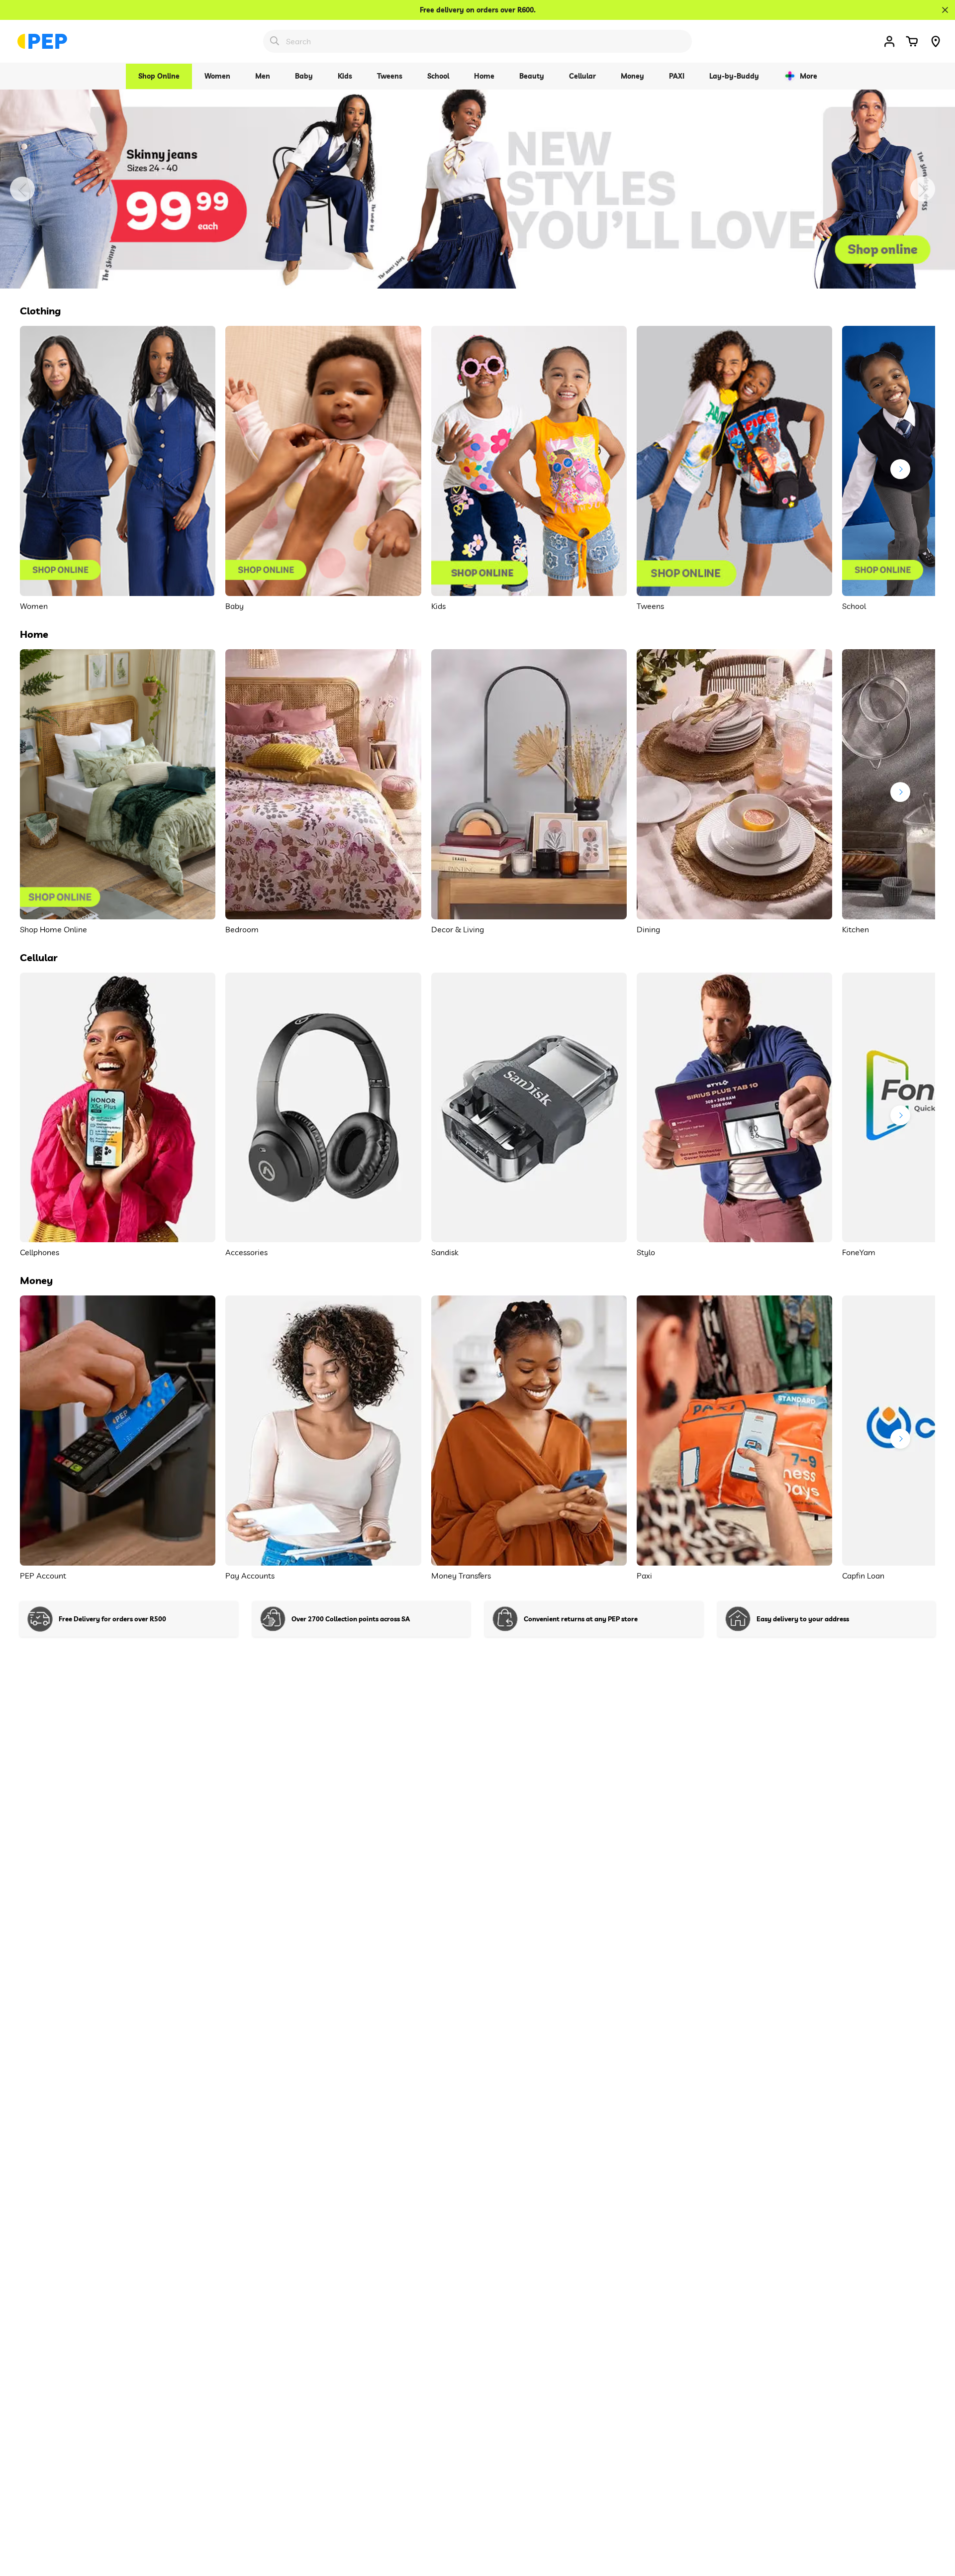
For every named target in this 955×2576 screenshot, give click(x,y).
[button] (912, 41)
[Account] (889, 41)
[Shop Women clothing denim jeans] (477, 189)
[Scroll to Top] (936, 2522)
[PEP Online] (42, 41)
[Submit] (275, 41)
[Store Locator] (936, 41)
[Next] (923, 189)
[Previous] (22, 189)
